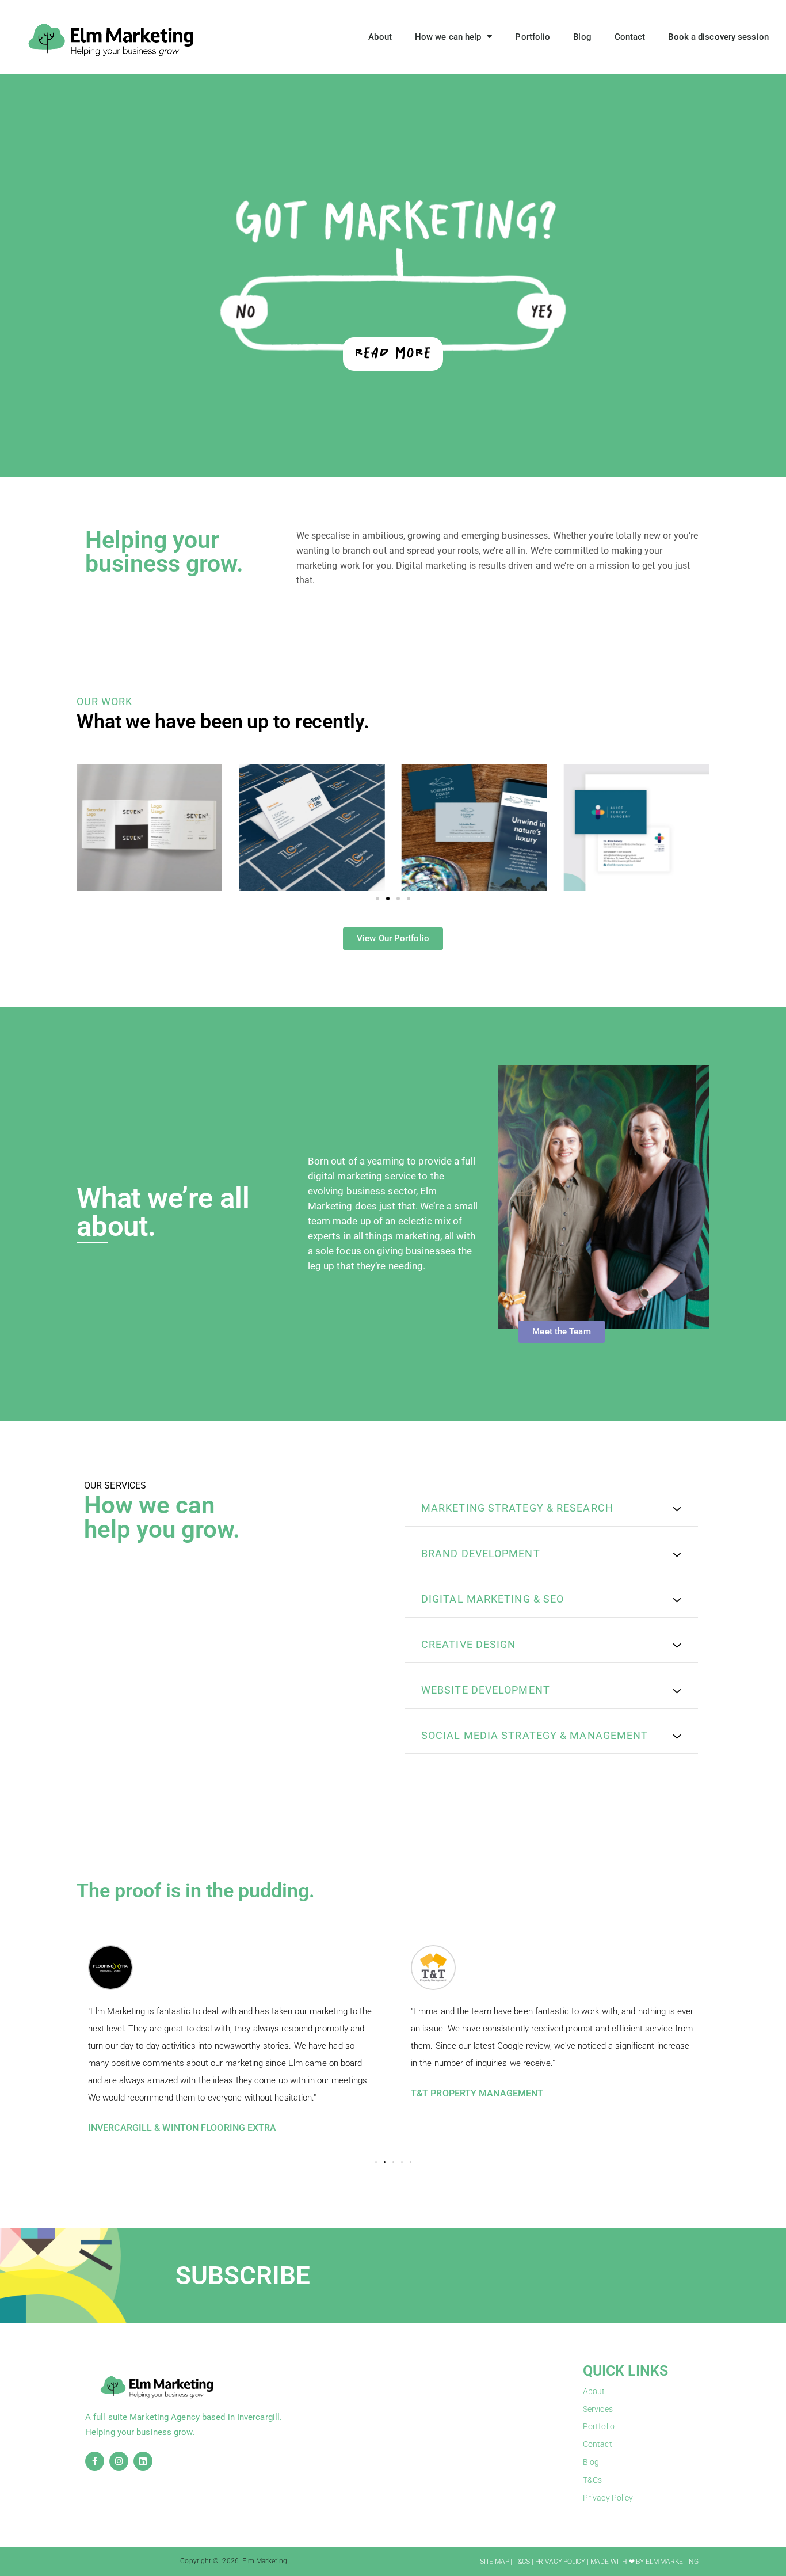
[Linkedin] (143, 2461)
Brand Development (481, 1553)
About (380, 37)
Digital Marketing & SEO (493, 1599)
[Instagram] (119, 2461)
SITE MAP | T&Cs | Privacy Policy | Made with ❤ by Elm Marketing (589, 2562)
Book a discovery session (718, 37)
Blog (582, 37)
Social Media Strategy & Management (535, 1735)
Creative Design (469, 1644)
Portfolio (533, 37)
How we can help (448, 37)
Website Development (486, 1690)
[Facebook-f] (95, 2461)
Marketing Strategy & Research (517, 1508)
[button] (377, 899)
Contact (630, 37)
